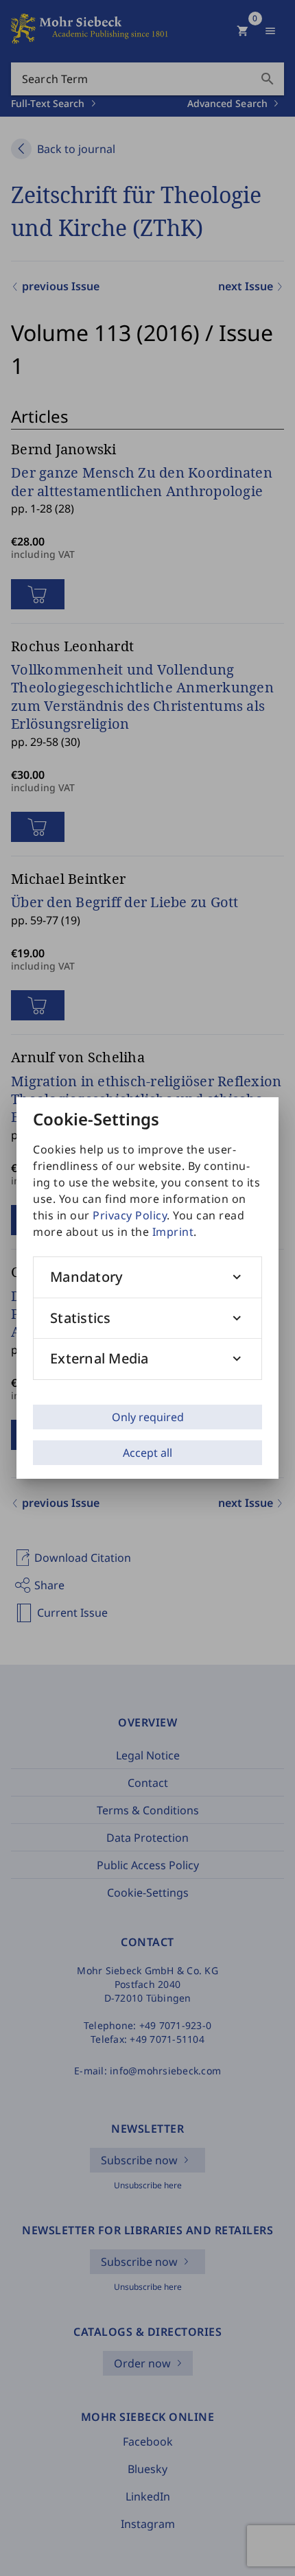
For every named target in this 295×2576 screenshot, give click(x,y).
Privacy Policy (130, 1215)
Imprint (173, 1232)
